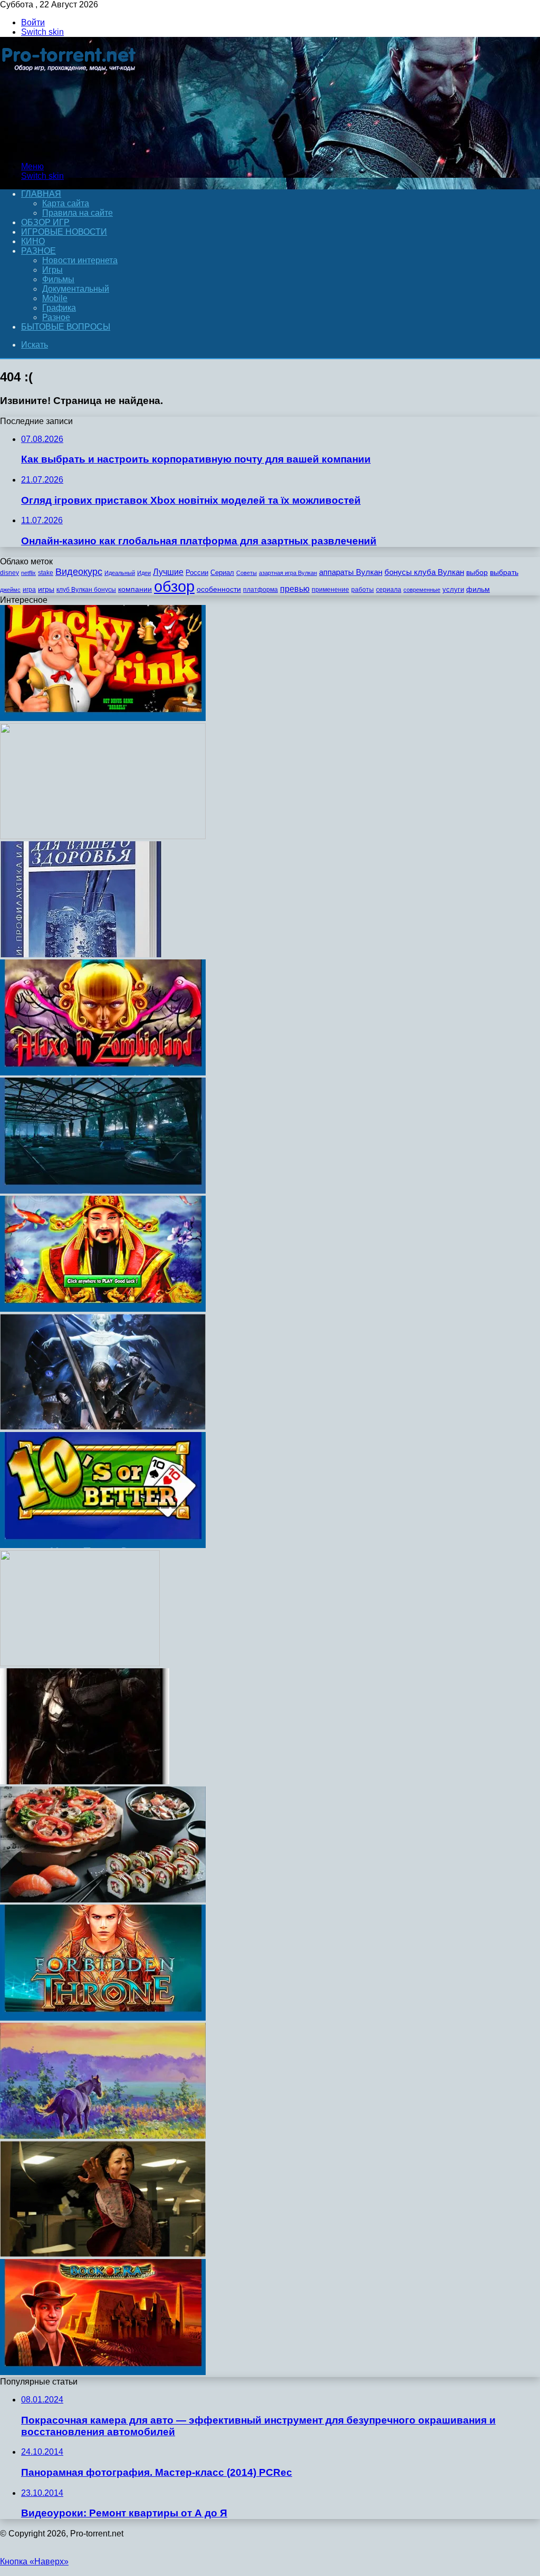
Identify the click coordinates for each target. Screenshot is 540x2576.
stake (46, 573)
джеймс (10, 590)
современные (422, 590)
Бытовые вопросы (66, 327)
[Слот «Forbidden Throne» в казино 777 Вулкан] (103, 2018)
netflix (28, 573)
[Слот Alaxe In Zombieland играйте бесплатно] (103, 1073)
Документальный (76, 289)
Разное (38, 251)
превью (295, 589)
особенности (219, 589)
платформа (261, 590)
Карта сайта (66, 203)
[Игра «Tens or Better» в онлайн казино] (103, 1545)
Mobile (55, 298)
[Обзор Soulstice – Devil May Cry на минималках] (103, 1427)
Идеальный (120, 573)
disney (9, 573)
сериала (389, 590)
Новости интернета (80, 260)
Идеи (144, 573)
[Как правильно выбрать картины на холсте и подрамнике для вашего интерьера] (103, 2136)
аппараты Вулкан (351, 572)
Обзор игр (45, 222)
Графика (59, 308)
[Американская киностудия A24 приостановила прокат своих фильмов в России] (103, 2254)
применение (330, 590)
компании (135, 589)
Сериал (222, 573)
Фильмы (58, 279)
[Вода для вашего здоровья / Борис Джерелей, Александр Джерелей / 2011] (81, 954)
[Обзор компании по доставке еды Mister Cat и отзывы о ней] (103, 1900)
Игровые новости (64, 232)
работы (363, 590)
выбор (477, 573)
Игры (52, 270)
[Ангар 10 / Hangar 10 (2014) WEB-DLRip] (80, 1663)
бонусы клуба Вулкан (424, 572)
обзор (174, 586)
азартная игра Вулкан (288, 573)
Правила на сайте (78, 213)
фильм (478, 589)
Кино (33, 241)
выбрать (504, 573)
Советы (247, 573)
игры (46, 589)
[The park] (103, 1191)
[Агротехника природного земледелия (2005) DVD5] (103, 836)
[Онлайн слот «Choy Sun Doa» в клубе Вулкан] (103, 1309)
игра (29, 590)
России (197, 573)
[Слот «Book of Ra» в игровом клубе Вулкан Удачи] (103, 2372)
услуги (453, 589)
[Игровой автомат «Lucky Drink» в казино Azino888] (103, 718)
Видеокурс (79, 572)
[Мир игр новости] (70, 148)
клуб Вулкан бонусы (86, 590)
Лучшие (168, 572)
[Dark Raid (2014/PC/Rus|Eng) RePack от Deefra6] (85, 1781)
